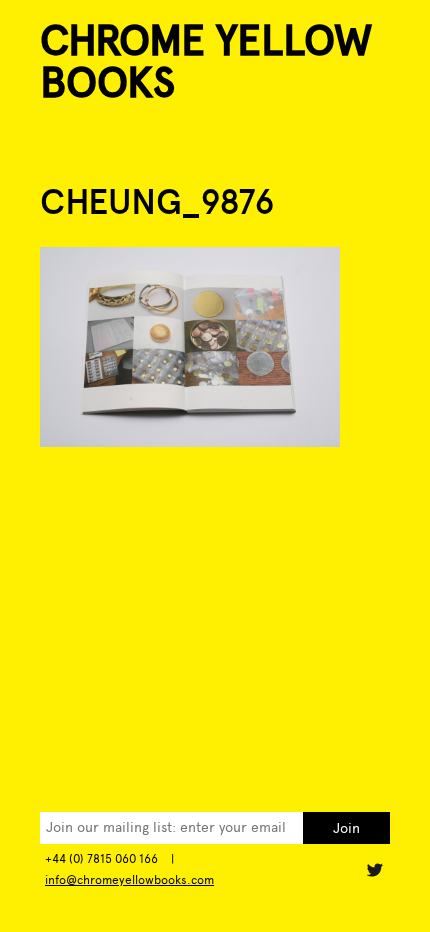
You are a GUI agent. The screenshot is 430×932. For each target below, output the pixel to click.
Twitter (374, 870)
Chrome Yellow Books (206, 61)
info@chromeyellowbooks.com (129, 880)
